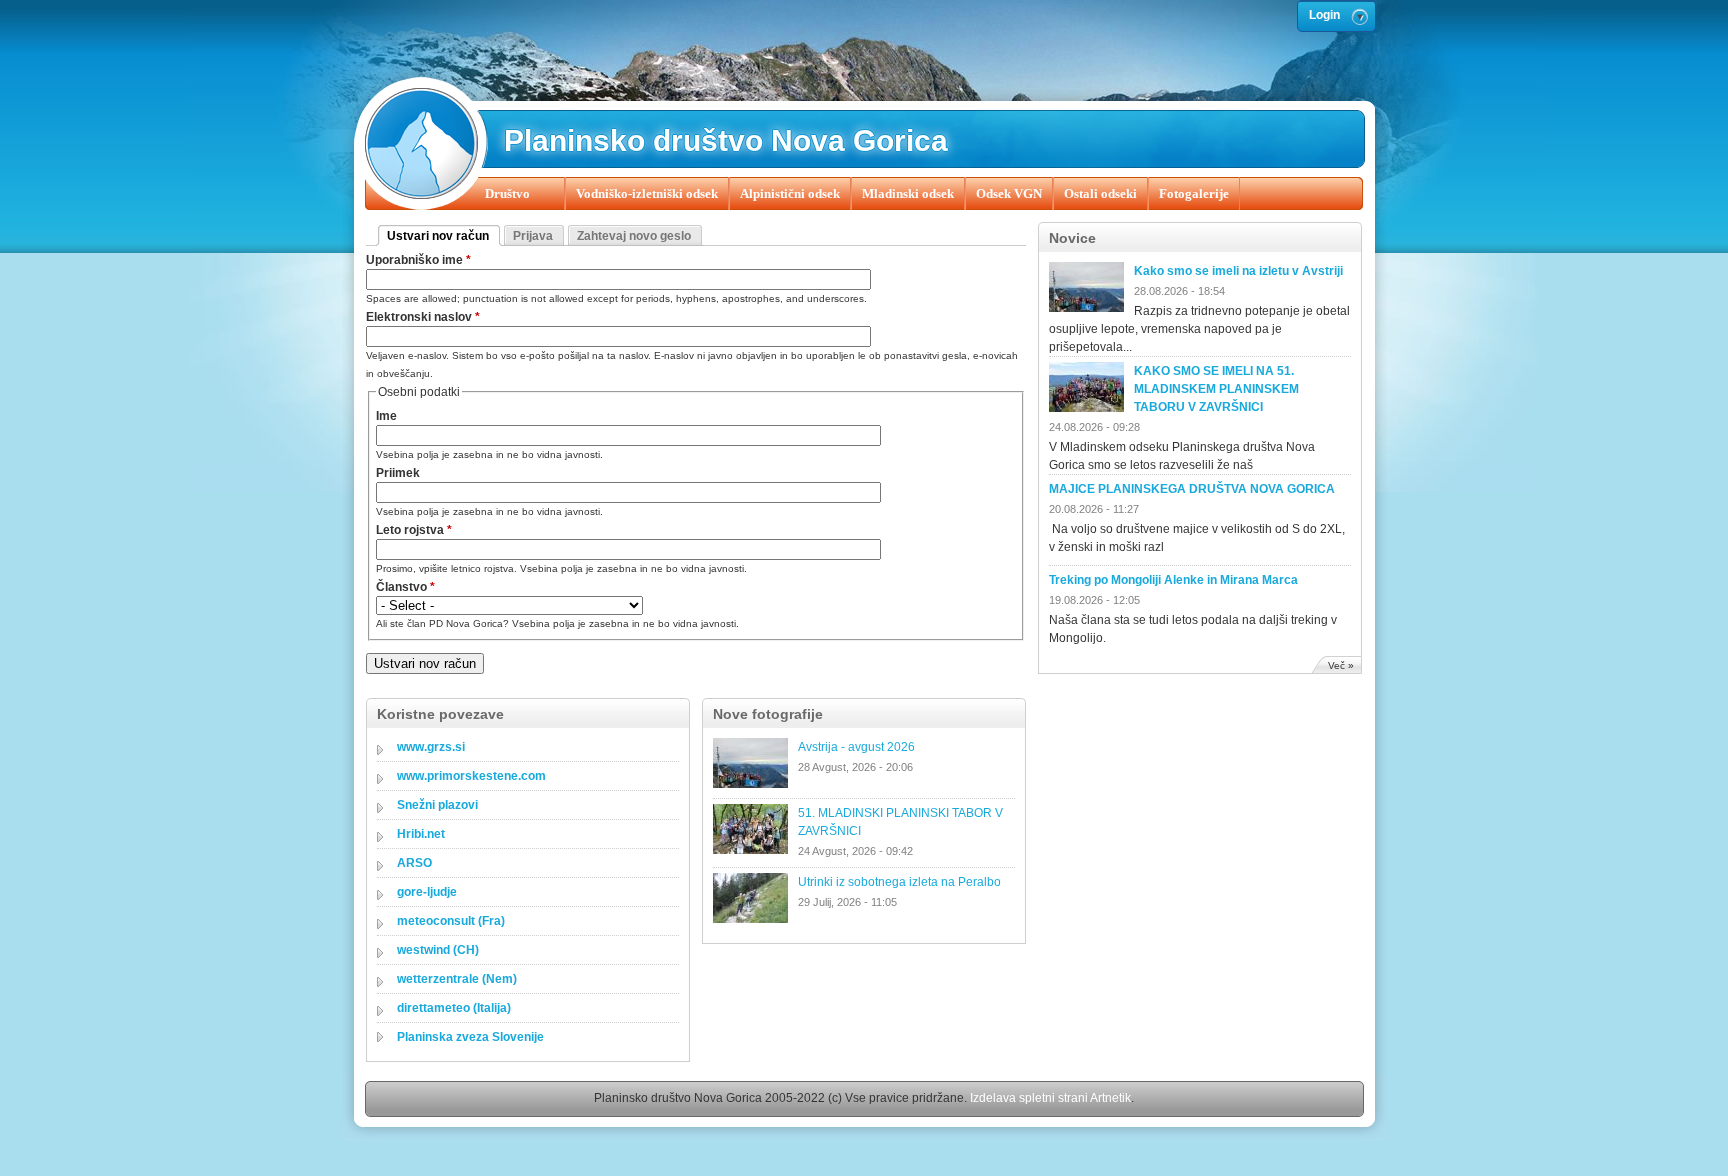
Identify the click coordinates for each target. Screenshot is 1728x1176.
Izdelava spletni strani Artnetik (1050, 1098)
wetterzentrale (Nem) (457, 979)
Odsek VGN (1009, 193)
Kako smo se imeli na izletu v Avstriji (1238, 271)
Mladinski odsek (908, 193)
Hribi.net (421, 834)
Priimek (398, 473)
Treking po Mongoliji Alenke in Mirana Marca (1173, 580)
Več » (1341, 665)
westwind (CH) (438, 950)
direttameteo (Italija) (454, 1008)
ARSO (414, 863)
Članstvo (405, 587)
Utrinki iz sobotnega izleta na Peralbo (899, 882)
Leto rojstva (414, 530)
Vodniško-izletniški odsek (647, 193)
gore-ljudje (427, 892)
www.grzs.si (431, 747)
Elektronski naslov (423, 317)
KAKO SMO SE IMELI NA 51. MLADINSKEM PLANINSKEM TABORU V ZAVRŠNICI (1216, 389)
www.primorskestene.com (471, 776)
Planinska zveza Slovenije (470, 1037)
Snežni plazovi (437, 805)
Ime (386, 416)
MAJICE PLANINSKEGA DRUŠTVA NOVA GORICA (1192, 489)
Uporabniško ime (418, 260)
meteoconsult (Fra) (451, 921)
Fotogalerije (1194, 193)
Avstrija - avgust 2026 (856, 747)
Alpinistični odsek (790, 193)
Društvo (507, 193)
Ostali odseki (1100, 193)
